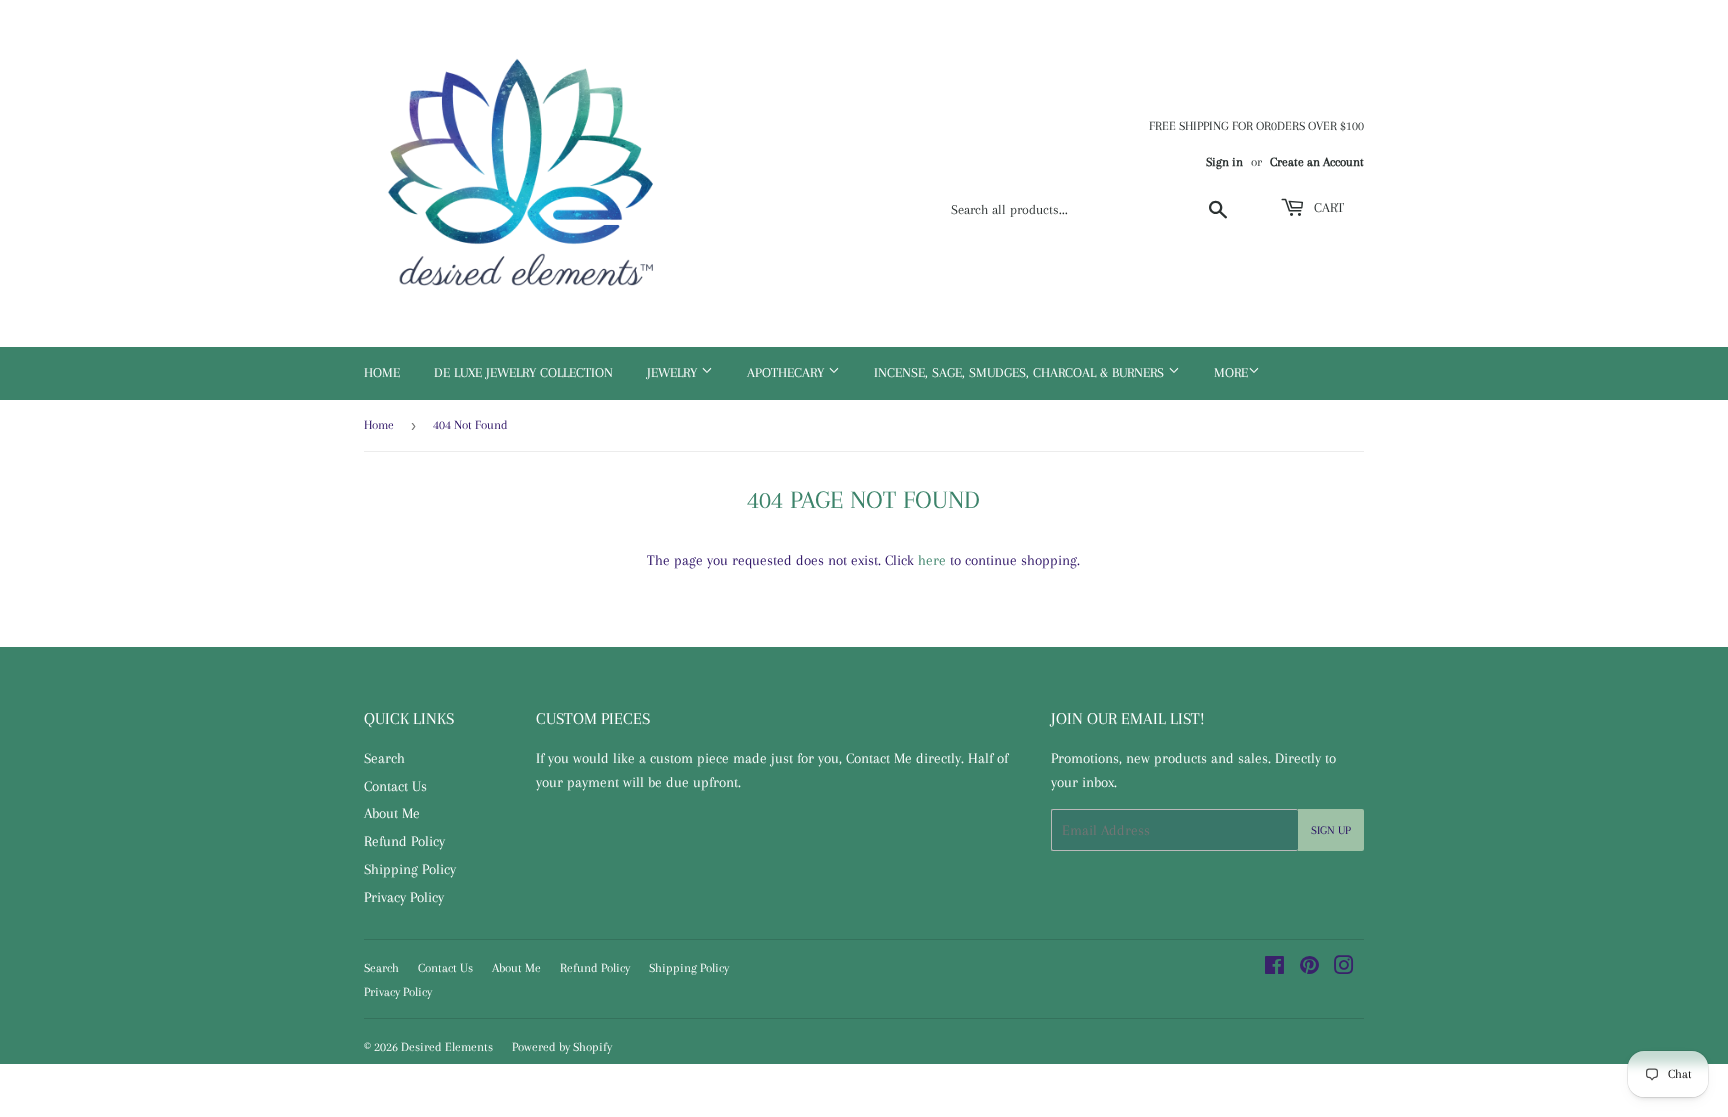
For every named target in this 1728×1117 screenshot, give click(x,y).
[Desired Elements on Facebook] (1274, 968)
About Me (392, 813)
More (1231, 372)
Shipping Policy (410, 869)
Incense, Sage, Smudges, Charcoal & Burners (1021, 372)
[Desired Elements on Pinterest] (1309, 968)
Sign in (1224, 162)
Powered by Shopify (562, 1047)
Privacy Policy (404, 897)
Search (384, 758)
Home (382, 372)
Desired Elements (447, 1047)
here (932, 560)
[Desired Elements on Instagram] (1344, 968)
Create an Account (1317, 162)
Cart (1327, 207)
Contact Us (395, 786)
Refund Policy (404, 841)
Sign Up (1331, 830)
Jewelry (674, 372)
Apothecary (787, 372)
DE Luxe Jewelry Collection (523, 372)
